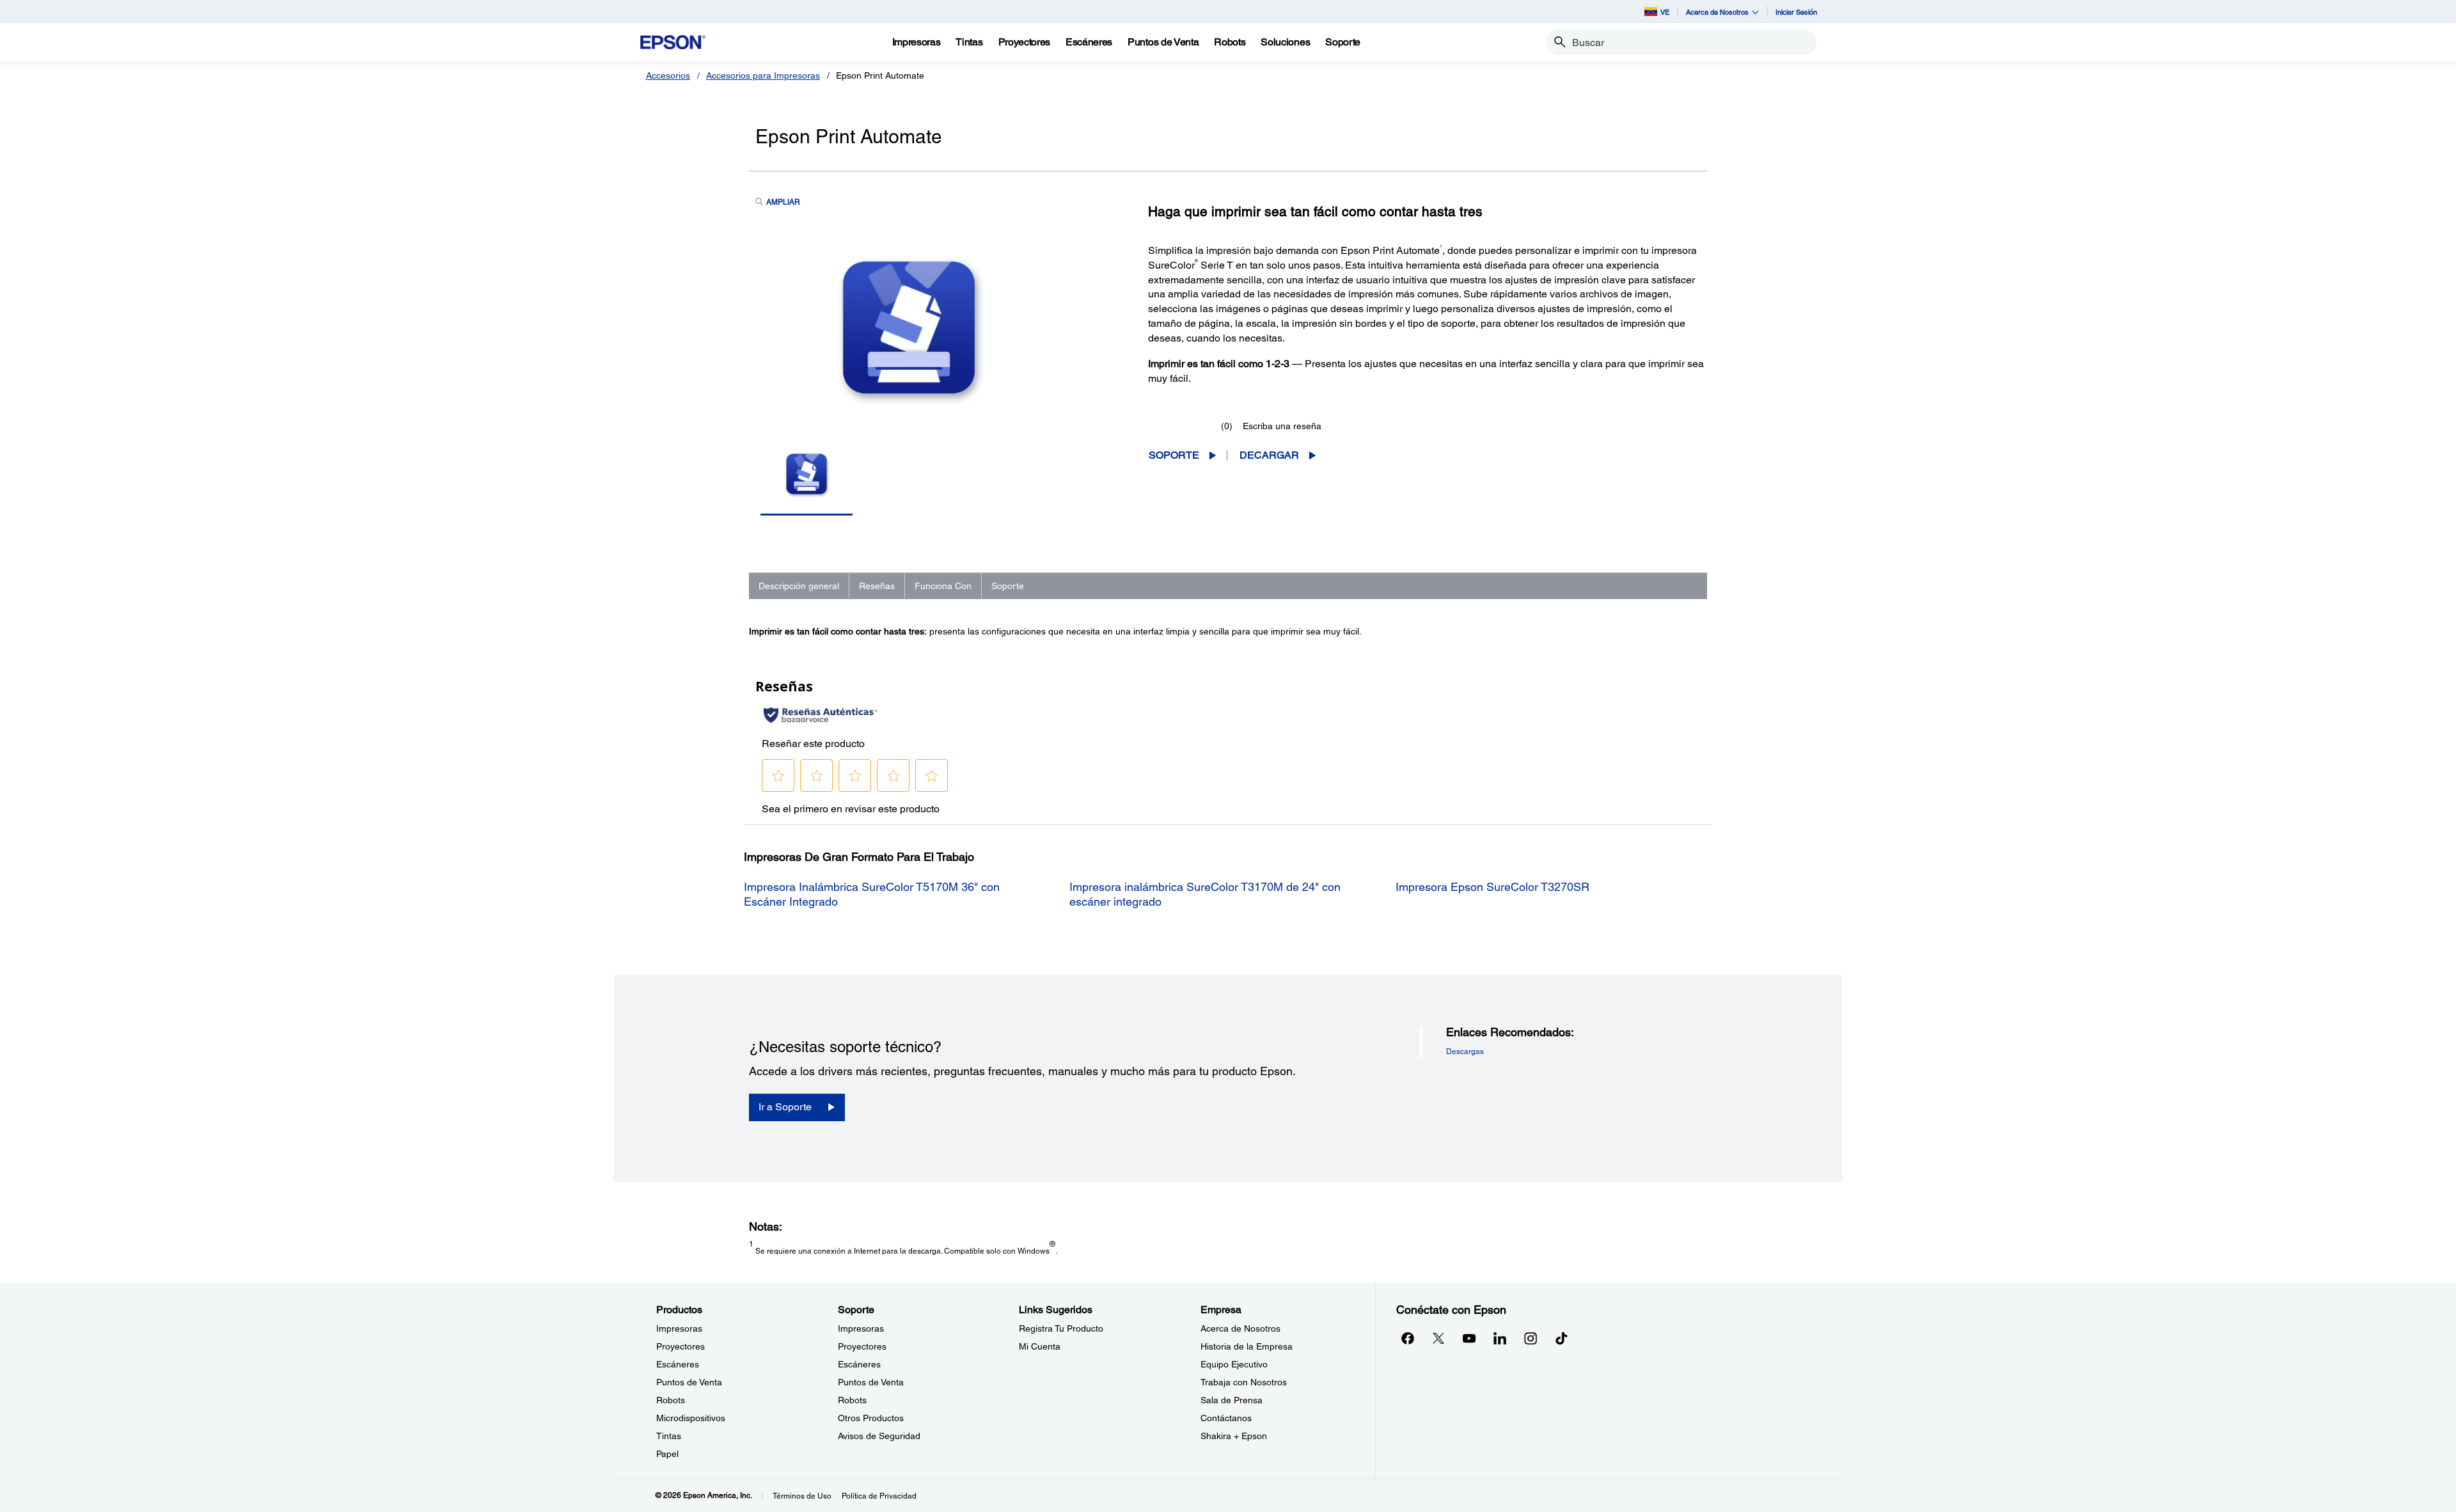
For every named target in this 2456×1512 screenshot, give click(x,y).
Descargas (1465, 1051)
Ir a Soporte (785, 1107)
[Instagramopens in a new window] (1531, 1338)
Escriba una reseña (1282, 426)
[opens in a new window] (1561, 1338)
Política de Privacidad (879, 1496)
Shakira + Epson (1234, 1436)
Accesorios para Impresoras (763, 75)
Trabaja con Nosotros (1244, 1382)
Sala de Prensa (1232, 1400)
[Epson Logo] (673, 43)
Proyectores (681, 1346)
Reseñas (877, 586)
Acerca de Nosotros (1240, 1328)
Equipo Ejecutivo (1234, 1364)
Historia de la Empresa (1247, 1346)
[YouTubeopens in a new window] (1469, 1338)
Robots (671, 1400)
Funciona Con (943, 586)
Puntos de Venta (689, 1382)
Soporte (1174, 455)
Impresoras (679, 1328)
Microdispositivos (691, 1418)
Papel (667, 1454)
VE (1665, 12)
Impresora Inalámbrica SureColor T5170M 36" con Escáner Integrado (872, 894)
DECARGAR (1269, 455)
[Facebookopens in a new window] (1408, 1338)
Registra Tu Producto (1061, 1328)
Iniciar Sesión (1796, 12)
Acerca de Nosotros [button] (1717, 12)
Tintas (669, 1436)
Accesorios (668, 75)
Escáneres (678, 1364)
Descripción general (799, 586)
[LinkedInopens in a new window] (1500, 1338)
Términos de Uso (802, 1496)
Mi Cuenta (1040, 1346)
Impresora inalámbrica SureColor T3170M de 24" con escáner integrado (1205, 894)
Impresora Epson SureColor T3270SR (1492, 887)
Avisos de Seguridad (879, 1436)
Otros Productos (871, 1418)
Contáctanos (1226, 1418)
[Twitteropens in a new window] (1438, 1338)
